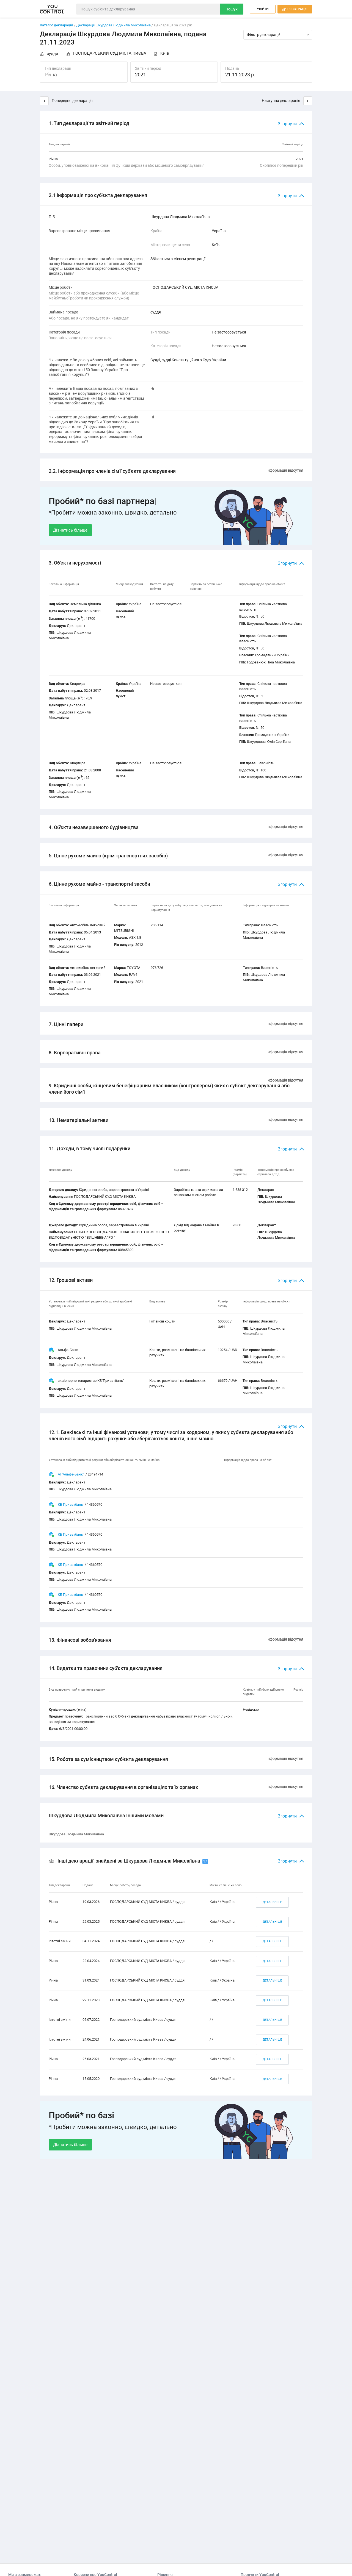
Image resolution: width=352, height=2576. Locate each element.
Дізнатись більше (70, 530)
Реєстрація (295, 9)
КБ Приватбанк (70, 1504)
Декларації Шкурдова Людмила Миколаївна (114, 25)
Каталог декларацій (57, 25)
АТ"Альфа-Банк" (71, 1474)
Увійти (263, 9)
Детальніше (272, 1902)
